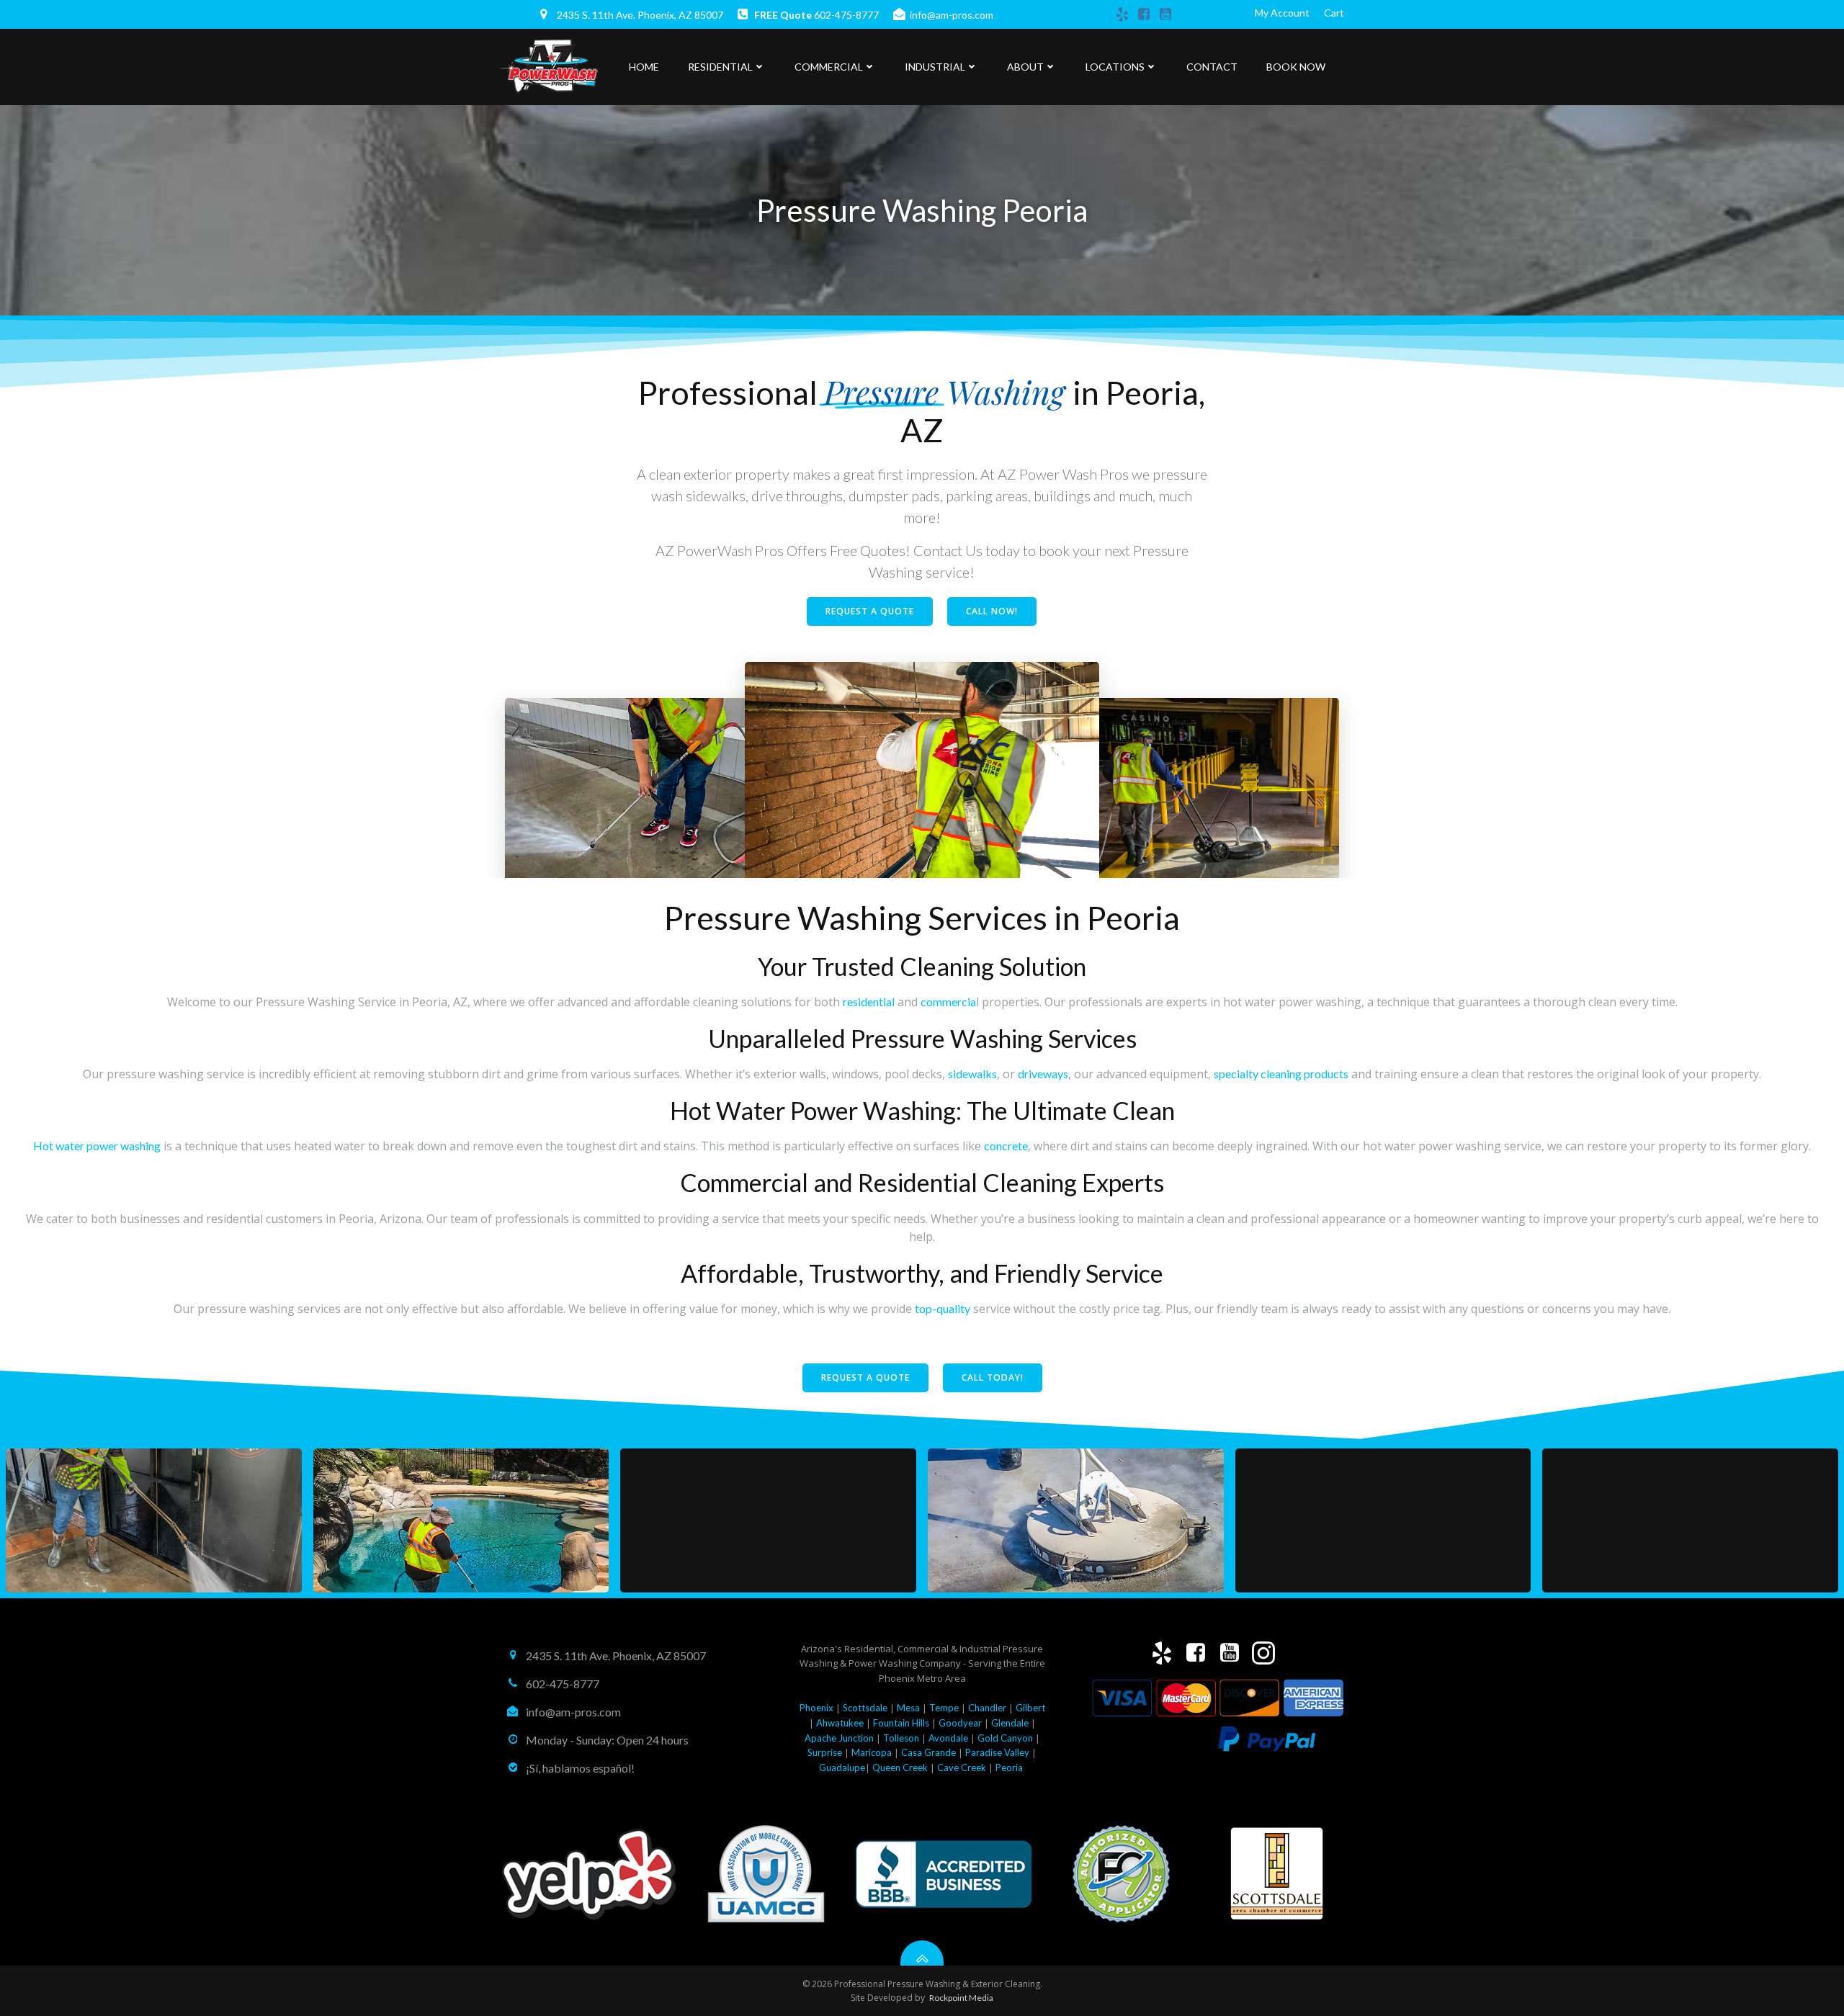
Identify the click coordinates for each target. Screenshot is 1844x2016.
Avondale (948, 1738)
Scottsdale (865, 1708)
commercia (948, 1002)
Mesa (908, 1708)
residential (869, 1002)
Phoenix (816, 1708)
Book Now (1296, 67)
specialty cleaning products (1281, 1074)
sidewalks (972, 1074)
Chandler (987, 1708)
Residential (720, 67)
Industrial (935, 67)
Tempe (944, 1708)
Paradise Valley (997, 1752)
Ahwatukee (840, 1723)
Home (644, 67)
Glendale (1010, 1723)
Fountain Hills (901, 1723)
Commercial (829, 67)
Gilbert (1030, 1708)
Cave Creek (963, 1768)
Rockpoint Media (961, 1998)
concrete (1006, 1146)
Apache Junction (839, 1738)
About (1025, 67)
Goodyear (960, 1723)
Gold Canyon (1005, 1738)
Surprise (825, 1752)
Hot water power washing (97, 1146)
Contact (1212, 67)
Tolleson (901, 1738)
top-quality (943, 1308)
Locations (1115, 67)
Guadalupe (842, 1768)
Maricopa (872, 1752)
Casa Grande (928, 1752)
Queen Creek (900, 1768)
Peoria (1009, 1768)
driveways (1043, 1074)
